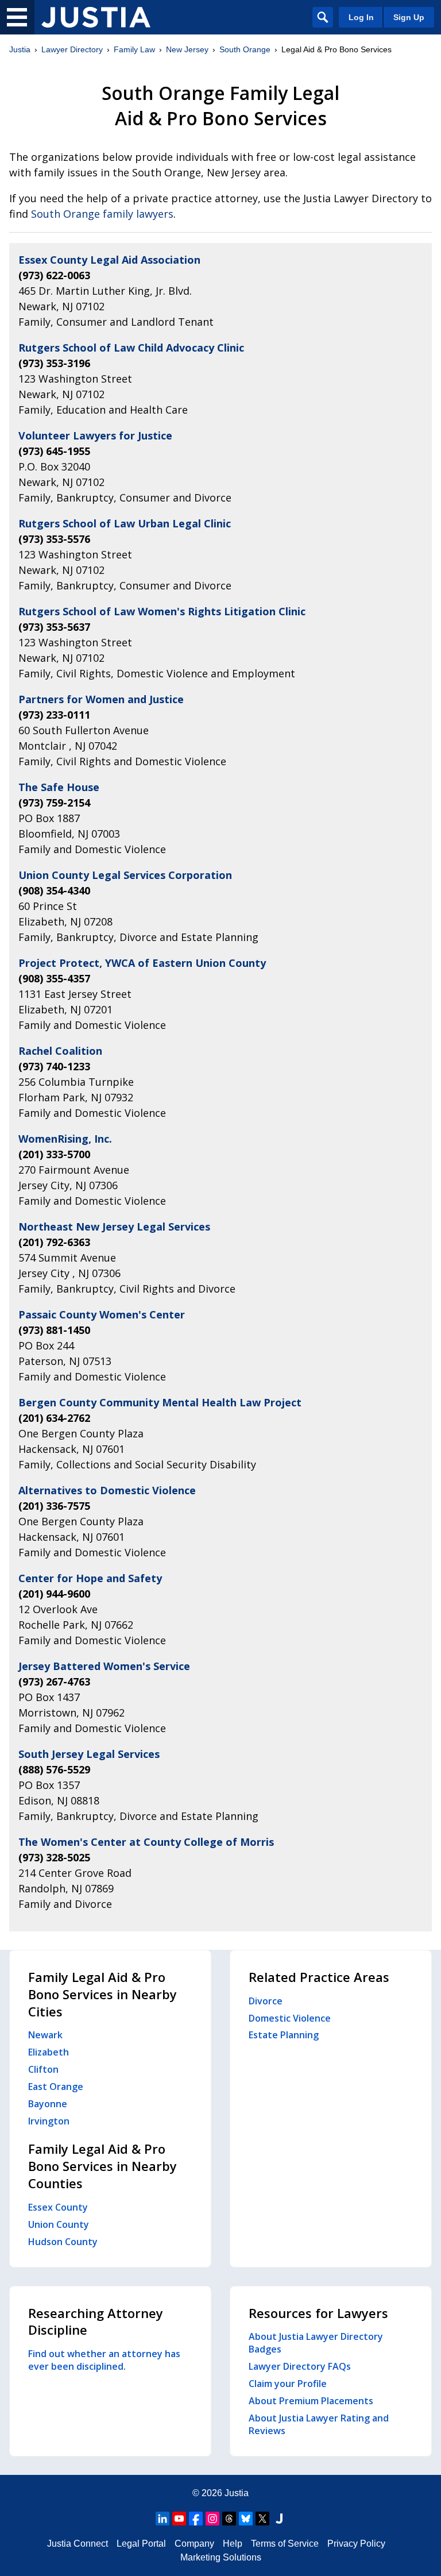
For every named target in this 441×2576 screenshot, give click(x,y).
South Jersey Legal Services (89, 1754)
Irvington (49, 2121)
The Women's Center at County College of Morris (146, 1842)
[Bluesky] (246, 2519)
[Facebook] (196, 2519)
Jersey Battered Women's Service (104, 1666)
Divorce (266, 2001)
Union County (59, 2224)
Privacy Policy (356, 2544)
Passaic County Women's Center (102, 1314)
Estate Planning (284, 2035)
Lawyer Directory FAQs (300, 2366)
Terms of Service (285, 2544)
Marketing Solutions (221, 2557)
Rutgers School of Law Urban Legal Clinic (125, 523)
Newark (45, 2035)
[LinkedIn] (163, 2519)
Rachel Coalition (60, 1051)
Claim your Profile (288, 2384)
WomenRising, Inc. (65, 1139)
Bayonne (48, 2104)
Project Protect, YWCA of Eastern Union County (142, 963)
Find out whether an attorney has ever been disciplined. (104, 2360)
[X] (262, 2519)
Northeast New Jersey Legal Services (114, 1227)
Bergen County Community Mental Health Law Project (160, 1402)
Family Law (134, 49)
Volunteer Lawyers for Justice (95, 435)
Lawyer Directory (72, 49)
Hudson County (63, 2242)
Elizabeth (49, 2052)
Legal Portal (141, 2544)
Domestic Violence (290, 2018)
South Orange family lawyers (102, 214)
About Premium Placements (311, 2401)
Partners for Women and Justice (101, 699)
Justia (20, 49)
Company (194, 2544)
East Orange (56, 2087)
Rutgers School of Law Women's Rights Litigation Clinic (162, 611)
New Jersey (187, 49)
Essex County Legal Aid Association (109, 260)
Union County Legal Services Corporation (125, 875)
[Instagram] (212, 2519)
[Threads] (229, 2519)
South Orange (245, 49)
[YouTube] (179, 2519)
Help (233, 2544)
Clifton (43, 2069)
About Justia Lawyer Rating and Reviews (319, 2424)
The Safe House (59, 787)
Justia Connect (78, 2544)
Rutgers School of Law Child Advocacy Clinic (131, 348)
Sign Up (409, 17)
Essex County (58, 2207)
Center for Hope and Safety (90, 1578)
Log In (361, 17)
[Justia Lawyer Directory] (96, 17)
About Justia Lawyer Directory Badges (316, 2343)
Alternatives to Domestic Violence (107, 1490)
